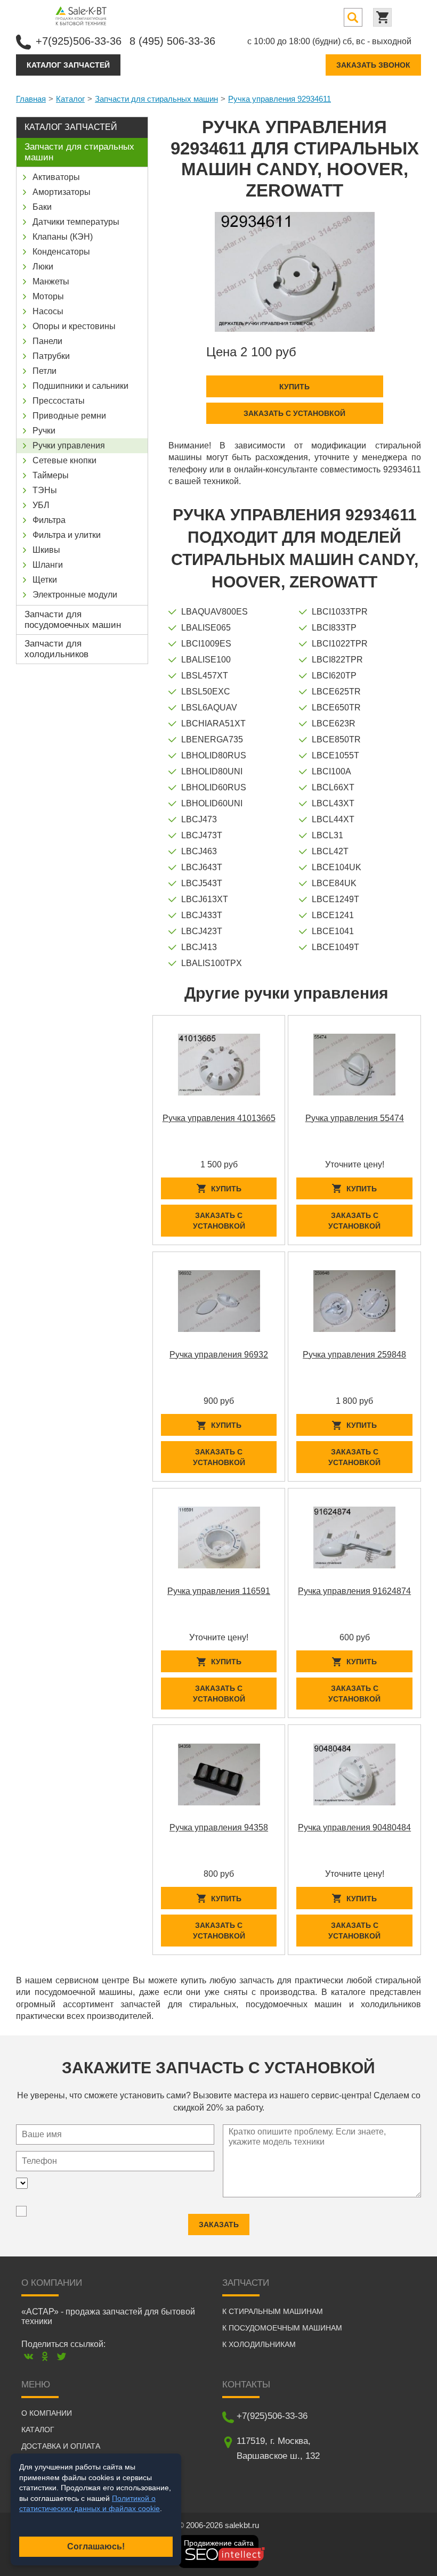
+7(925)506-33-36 (79, 41)
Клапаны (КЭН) (63, 237)
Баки (42, 207)
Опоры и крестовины (74, 326)
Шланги (48, 565)
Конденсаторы (61, 252)
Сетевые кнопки (64, 460)
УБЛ (41, 505)
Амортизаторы (62, 192)
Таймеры (51, 475)
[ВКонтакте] (29, 2356)
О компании (47, 2413)
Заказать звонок (373, 65)
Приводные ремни (69, 416)
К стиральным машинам (273, 2311)
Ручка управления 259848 (354, 1355)
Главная (31, 99)
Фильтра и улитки (67, 535)
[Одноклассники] (45, 2356)
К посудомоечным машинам (282, 2328)
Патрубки (51, 356)
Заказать (219, 2225)
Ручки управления (69, 445)
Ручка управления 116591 (219, 1591)
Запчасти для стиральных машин (156, 99)
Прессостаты (59, 401)
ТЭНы (45, 490)
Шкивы (46, 550)
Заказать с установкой (294, 413)
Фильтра (49, 520)
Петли (44, 371)
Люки (43, 267)
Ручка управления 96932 (219, 1355)
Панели (47, 341)
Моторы (48, 296)
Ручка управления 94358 (219, 1827)
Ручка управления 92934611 (280, 99)
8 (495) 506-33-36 (172, 41)
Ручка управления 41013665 (219, 1118)
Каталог (70, 99)
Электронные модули (75, 595)
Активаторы (56, 177)
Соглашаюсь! (96, 2546)
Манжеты (51, 281)
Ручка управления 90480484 (354, 1827)
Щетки (45, 580)
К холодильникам (259, 2344)
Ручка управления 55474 (355, 1118)
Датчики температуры (76, 222)
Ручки (44, 431)
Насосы (48, 311)
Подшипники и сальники (80, 386)
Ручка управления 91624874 (354, 1591)
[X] (62, 2356)
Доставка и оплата (61, 2446)
